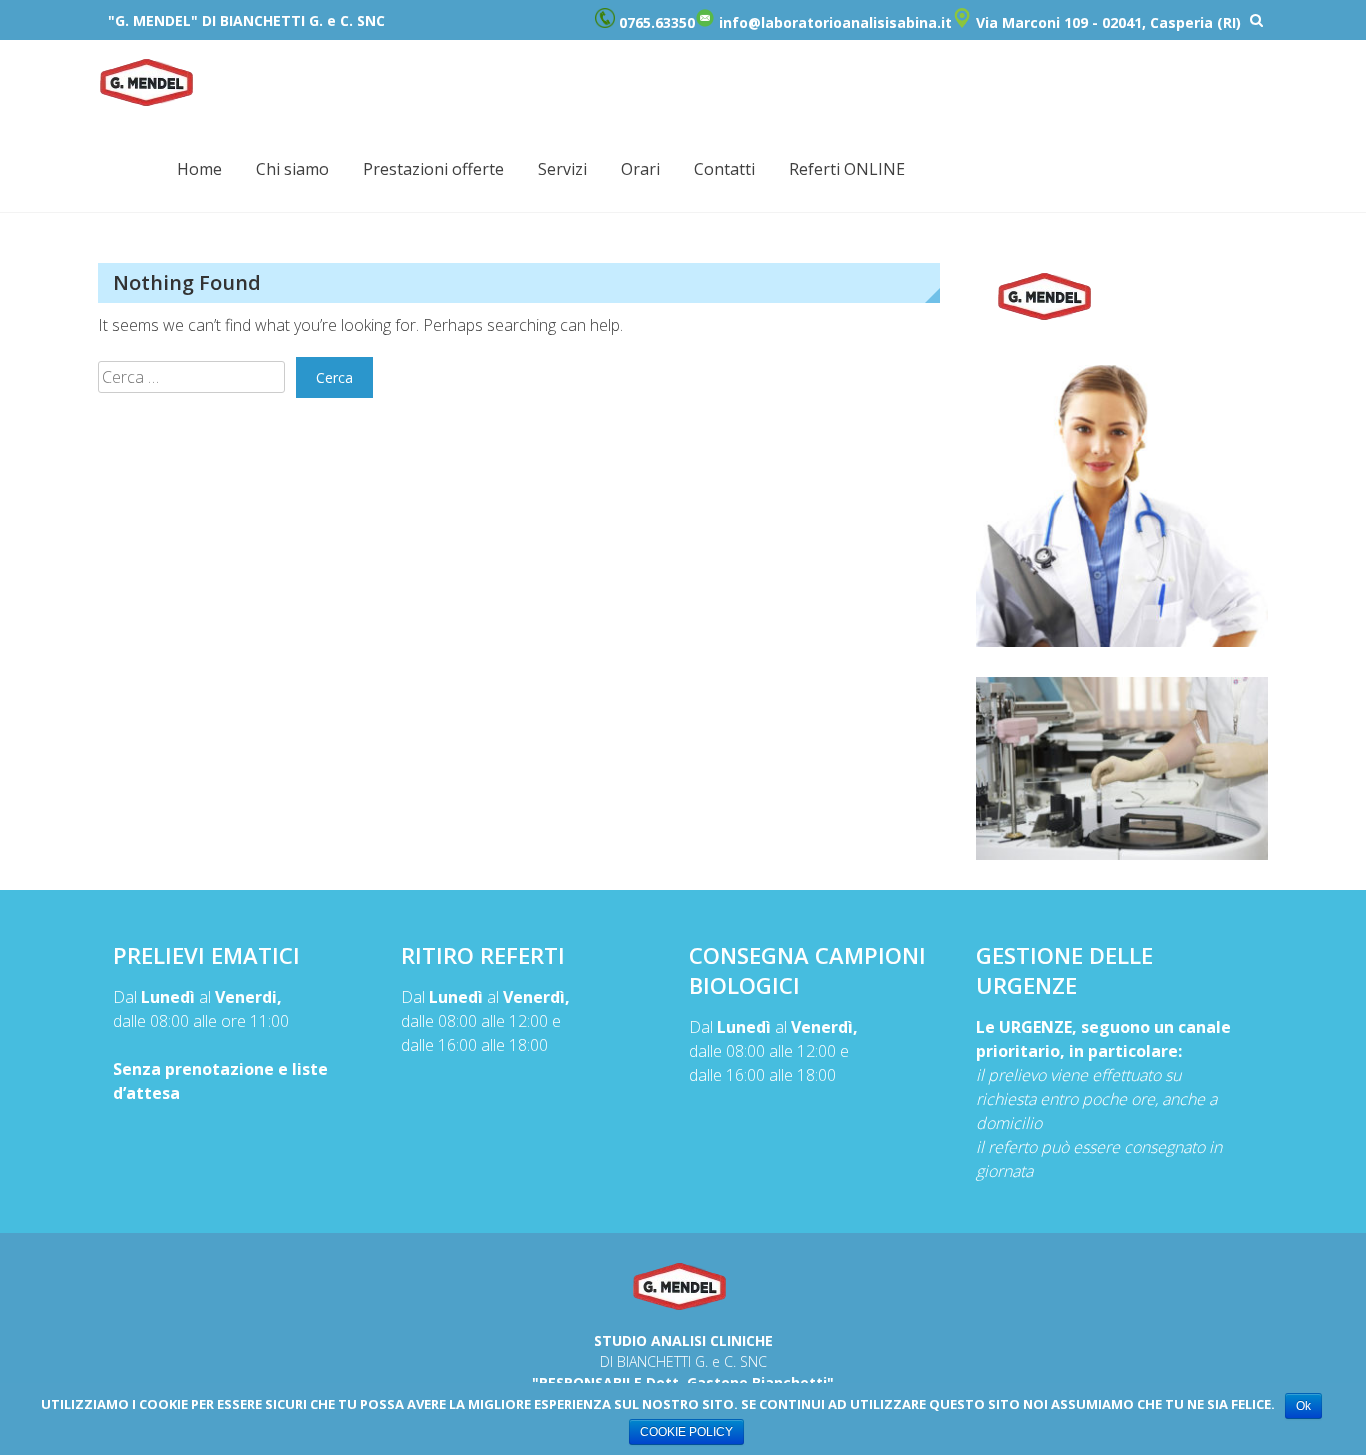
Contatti (724, 169)
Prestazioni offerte (433, 169)
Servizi (562, 169)
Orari (640, 169)
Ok (1303, 1406)
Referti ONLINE (847, 169)
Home (199, 169)
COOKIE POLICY (686, 1432)
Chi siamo (292, 169)
